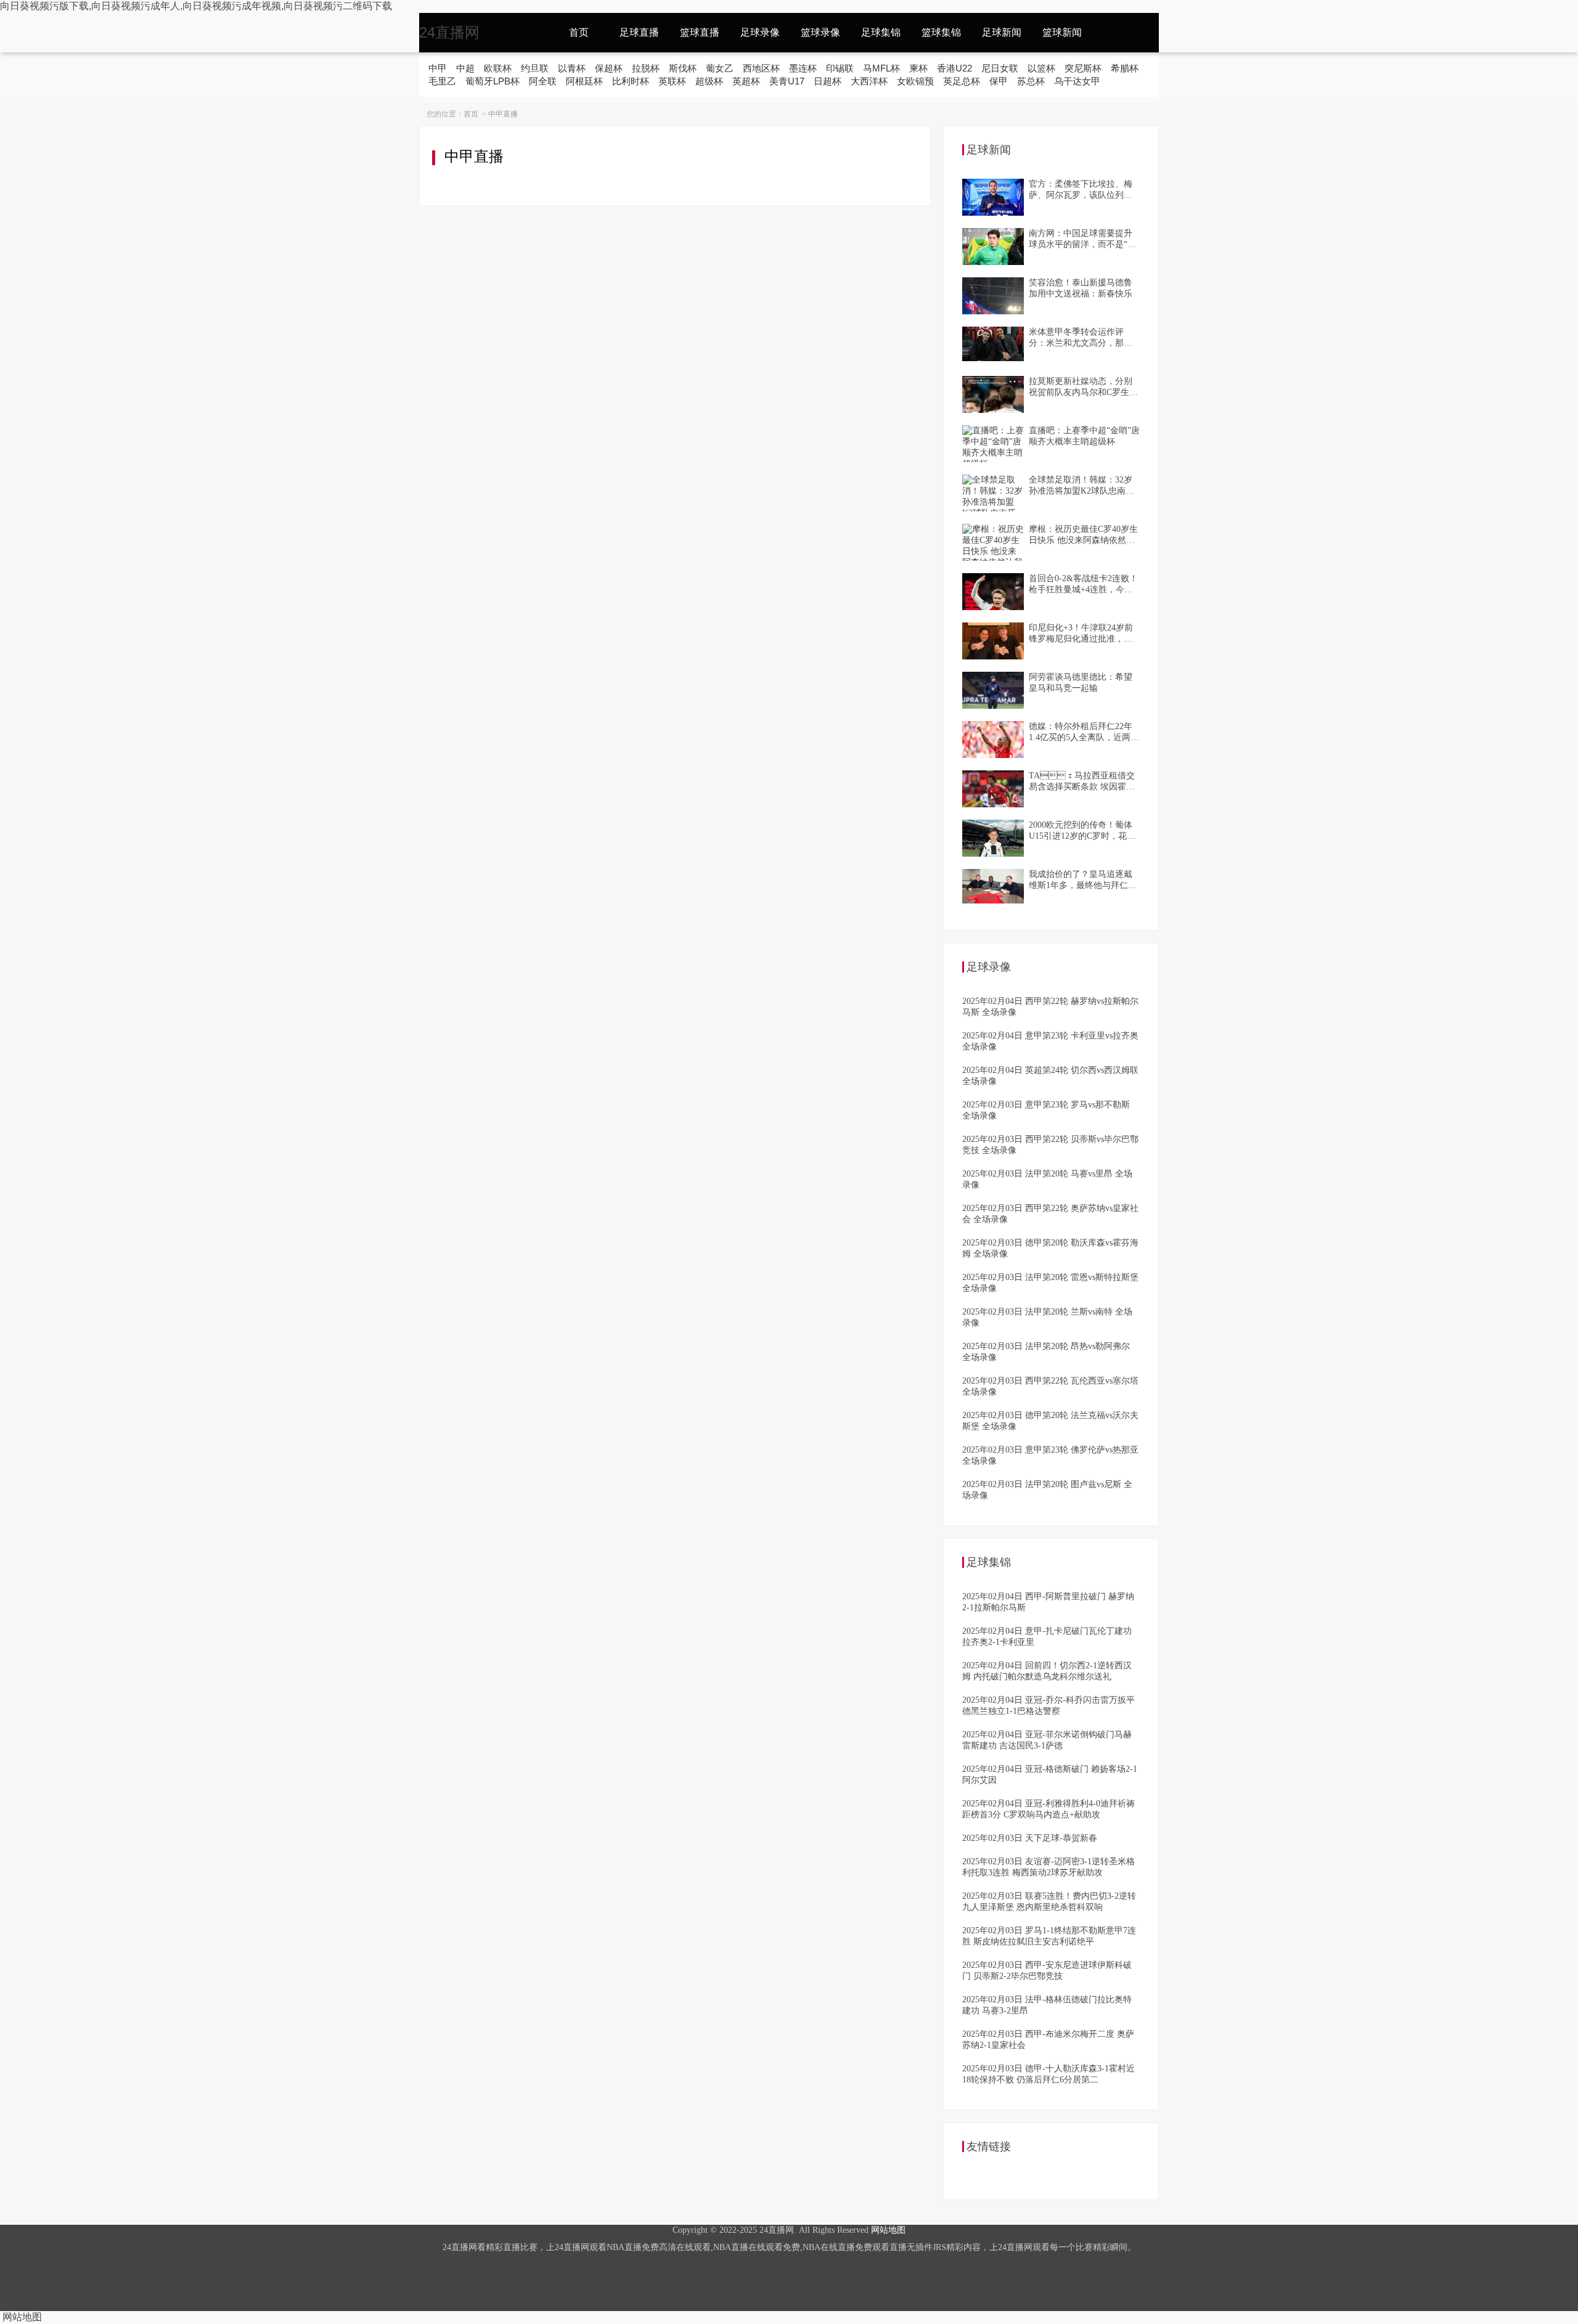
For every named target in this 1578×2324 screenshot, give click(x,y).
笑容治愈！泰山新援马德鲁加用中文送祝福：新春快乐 (1081, 288)
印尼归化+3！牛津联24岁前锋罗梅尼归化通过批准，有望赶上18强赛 (1081, 634)
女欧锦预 (915, 81)
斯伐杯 (683, 68)
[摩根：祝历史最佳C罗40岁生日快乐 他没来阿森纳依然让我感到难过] (993, 542)
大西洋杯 (869, 81)
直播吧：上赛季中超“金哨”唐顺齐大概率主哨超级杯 (1084, 436)
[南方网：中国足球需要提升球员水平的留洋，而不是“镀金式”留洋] (993, 247)
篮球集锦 (941, 32)
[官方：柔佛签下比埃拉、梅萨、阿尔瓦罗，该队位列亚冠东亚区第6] (993, 197)
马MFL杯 (881, 68)
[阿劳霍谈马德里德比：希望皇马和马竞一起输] (993, 690)
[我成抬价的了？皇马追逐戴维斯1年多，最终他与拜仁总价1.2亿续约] (993, 887)
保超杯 (609, 68)
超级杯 (709, 81)
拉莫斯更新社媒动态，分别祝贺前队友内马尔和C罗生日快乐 (1083, 387)
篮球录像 (820, 32)
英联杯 (672, 81)
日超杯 (828, 81)
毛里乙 (442, 81)
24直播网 (449, 32)
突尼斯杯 (1083, 68)
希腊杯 (1125, 68)
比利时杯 (631, 81)
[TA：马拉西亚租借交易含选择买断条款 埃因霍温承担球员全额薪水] (993, 789)
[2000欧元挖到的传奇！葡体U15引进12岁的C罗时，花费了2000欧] (993, 838)
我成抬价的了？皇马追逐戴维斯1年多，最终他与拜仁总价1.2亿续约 (1083, 880)
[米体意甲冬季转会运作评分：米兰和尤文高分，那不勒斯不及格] (993, 345)
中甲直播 (503, 114)
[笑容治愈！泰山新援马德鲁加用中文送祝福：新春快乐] (993, 296)
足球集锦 (881, 32)
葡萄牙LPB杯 (493, 81)
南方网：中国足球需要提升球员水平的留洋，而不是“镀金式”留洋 (1082, 239)
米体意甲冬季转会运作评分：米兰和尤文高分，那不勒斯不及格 (1081, 338)
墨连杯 (803, 68)
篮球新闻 (1062, 32)
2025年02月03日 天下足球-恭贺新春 (1030, 1838)
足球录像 (760, 32)
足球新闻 (1002, 32)
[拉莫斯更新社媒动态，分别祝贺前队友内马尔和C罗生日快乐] (993, 394)
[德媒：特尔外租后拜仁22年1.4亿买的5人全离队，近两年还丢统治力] (993, 740)
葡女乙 (720, 68)
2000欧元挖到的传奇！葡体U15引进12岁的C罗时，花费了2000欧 (1082, 831)
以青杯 (572, 68)
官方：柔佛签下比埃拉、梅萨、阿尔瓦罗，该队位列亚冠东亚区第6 (1081, 190)
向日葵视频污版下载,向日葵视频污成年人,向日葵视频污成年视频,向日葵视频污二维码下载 (196, 6)
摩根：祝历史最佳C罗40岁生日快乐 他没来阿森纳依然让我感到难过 (1083, 535)
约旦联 (535, 68)
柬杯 (918, 68)
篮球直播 (700, 32)
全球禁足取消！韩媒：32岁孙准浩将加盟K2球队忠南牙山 (1081, 486)
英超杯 (746, 81)
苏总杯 (1031, 81)
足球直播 (639, 32)
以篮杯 (1041, 68)
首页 (579, 32)
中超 (465, 68)
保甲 (999, 81)
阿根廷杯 (584, 81)
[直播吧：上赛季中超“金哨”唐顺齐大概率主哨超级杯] (993, 444)
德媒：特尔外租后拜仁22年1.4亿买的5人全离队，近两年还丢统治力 (1084, 732)
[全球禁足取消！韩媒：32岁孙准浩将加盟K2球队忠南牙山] (993, 493)
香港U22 (955, 68)
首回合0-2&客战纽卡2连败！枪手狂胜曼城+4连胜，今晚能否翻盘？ (1083, 585)
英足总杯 (962, 81)
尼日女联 (1000, 68)
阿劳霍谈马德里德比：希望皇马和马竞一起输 (1081, 683)
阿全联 (543, 81)
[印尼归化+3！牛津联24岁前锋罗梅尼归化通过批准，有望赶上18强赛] (993, 641)
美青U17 (787, 81)
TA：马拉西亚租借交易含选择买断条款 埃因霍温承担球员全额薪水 (1082, 782)
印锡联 (840, 68)
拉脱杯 (646, 68)
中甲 (438, 68)
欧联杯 (498, 68)
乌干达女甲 (1077, 81)
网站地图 (888, 2230)
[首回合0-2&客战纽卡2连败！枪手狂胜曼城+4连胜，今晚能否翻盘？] (993, 592)
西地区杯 (761, 68)
